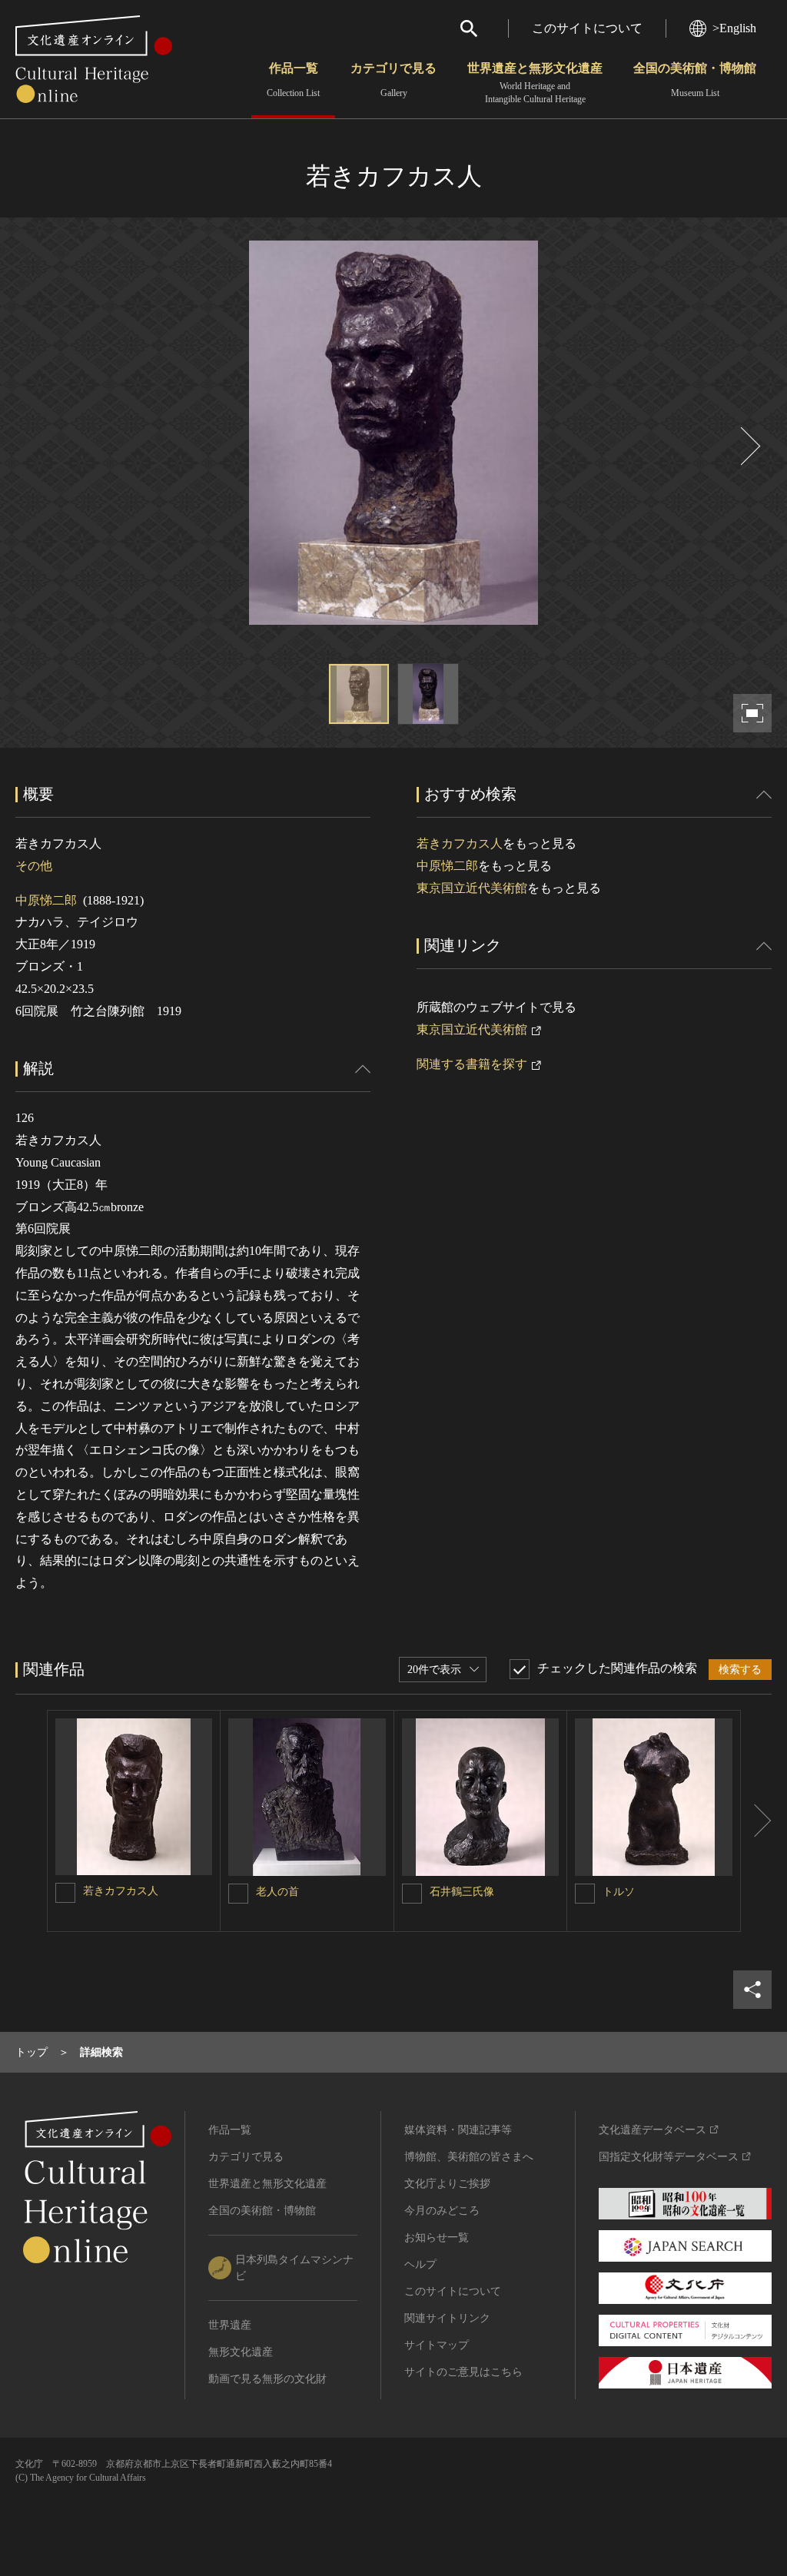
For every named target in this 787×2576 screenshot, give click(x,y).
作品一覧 (293, 80)
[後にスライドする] (749, 446)
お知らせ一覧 (437, 2237)
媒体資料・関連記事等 (458, 2130)
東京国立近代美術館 (472, 888)
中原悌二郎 (46, 900)
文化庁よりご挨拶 (447, 2184)
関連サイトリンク (447, 2318)
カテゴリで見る (393, 80)
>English (734, 28)
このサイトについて (587, 28)
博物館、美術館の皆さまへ (469, 2157)
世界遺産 (230, 2325)
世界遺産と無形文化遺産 (535, 83)
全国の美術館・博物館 (695, 80)
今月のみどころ (442, 2211)
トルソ (619, 1892)
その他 (34, 866)
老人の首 (277, 1892)
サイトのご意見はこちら (463, 2372)
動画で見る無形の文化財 (267, 2379)
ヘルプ (420, 2264)
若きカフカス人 (460, 843)
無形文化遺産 (241, 2352)
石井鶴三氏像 (462, 1892)
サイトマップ (437, 2345)
